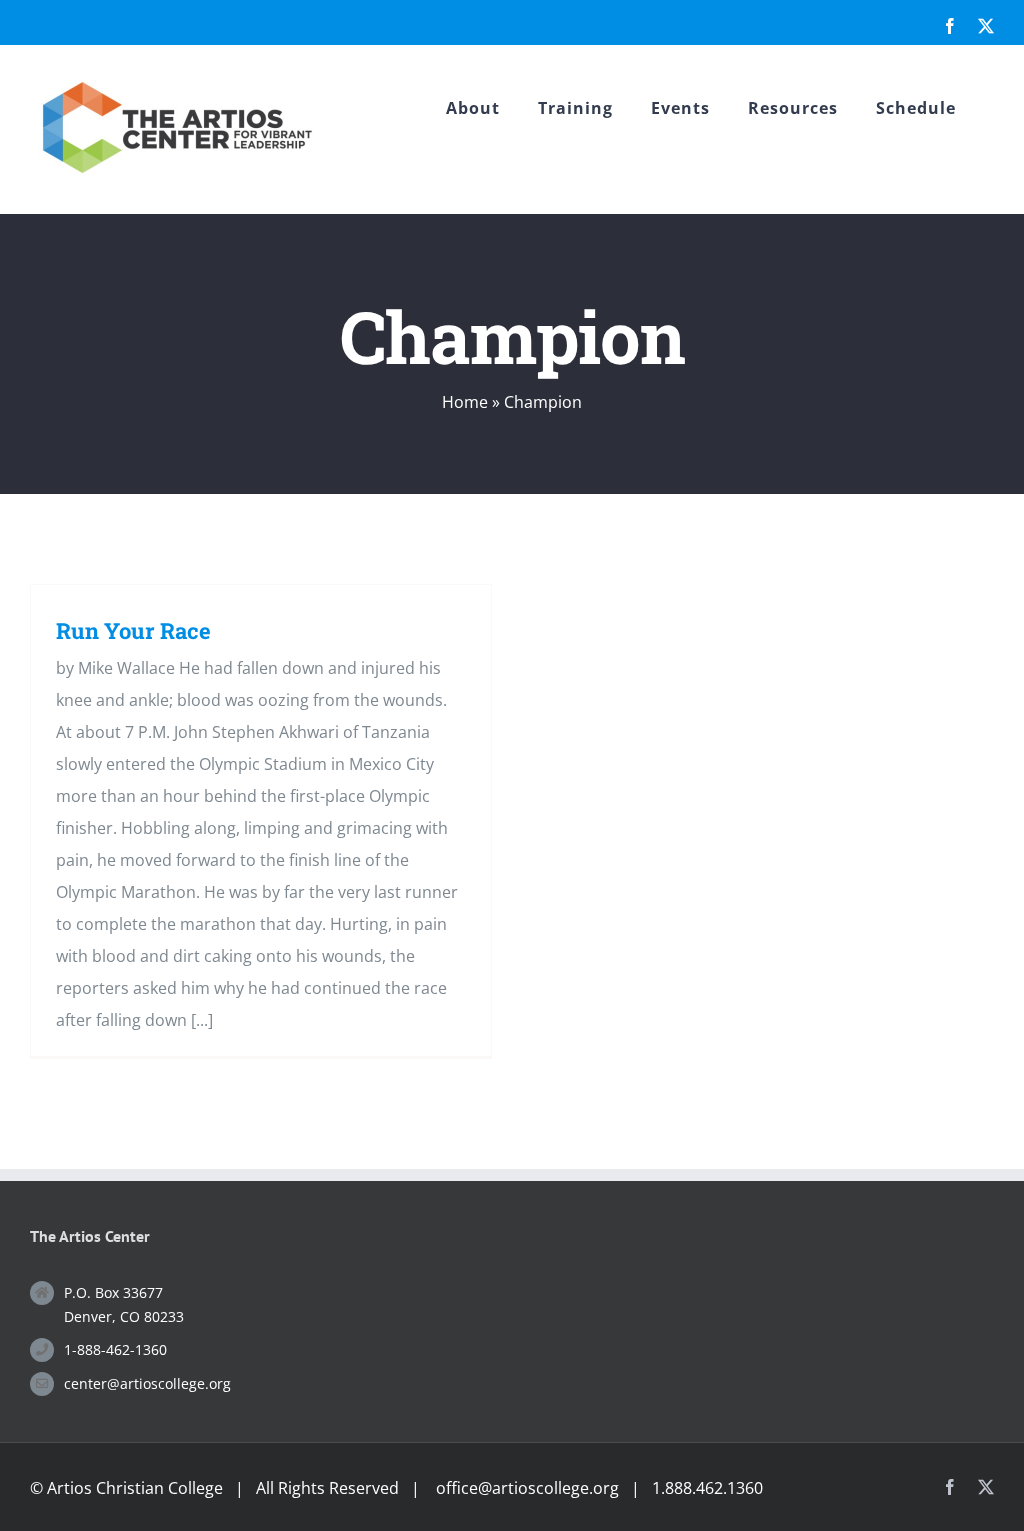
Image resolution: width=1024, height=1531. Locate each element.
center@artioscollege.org (147, 1383)
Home (465, 402)
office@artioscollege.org (527, 1488)
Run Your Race (133, 630)
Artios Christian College (135, 1488)
